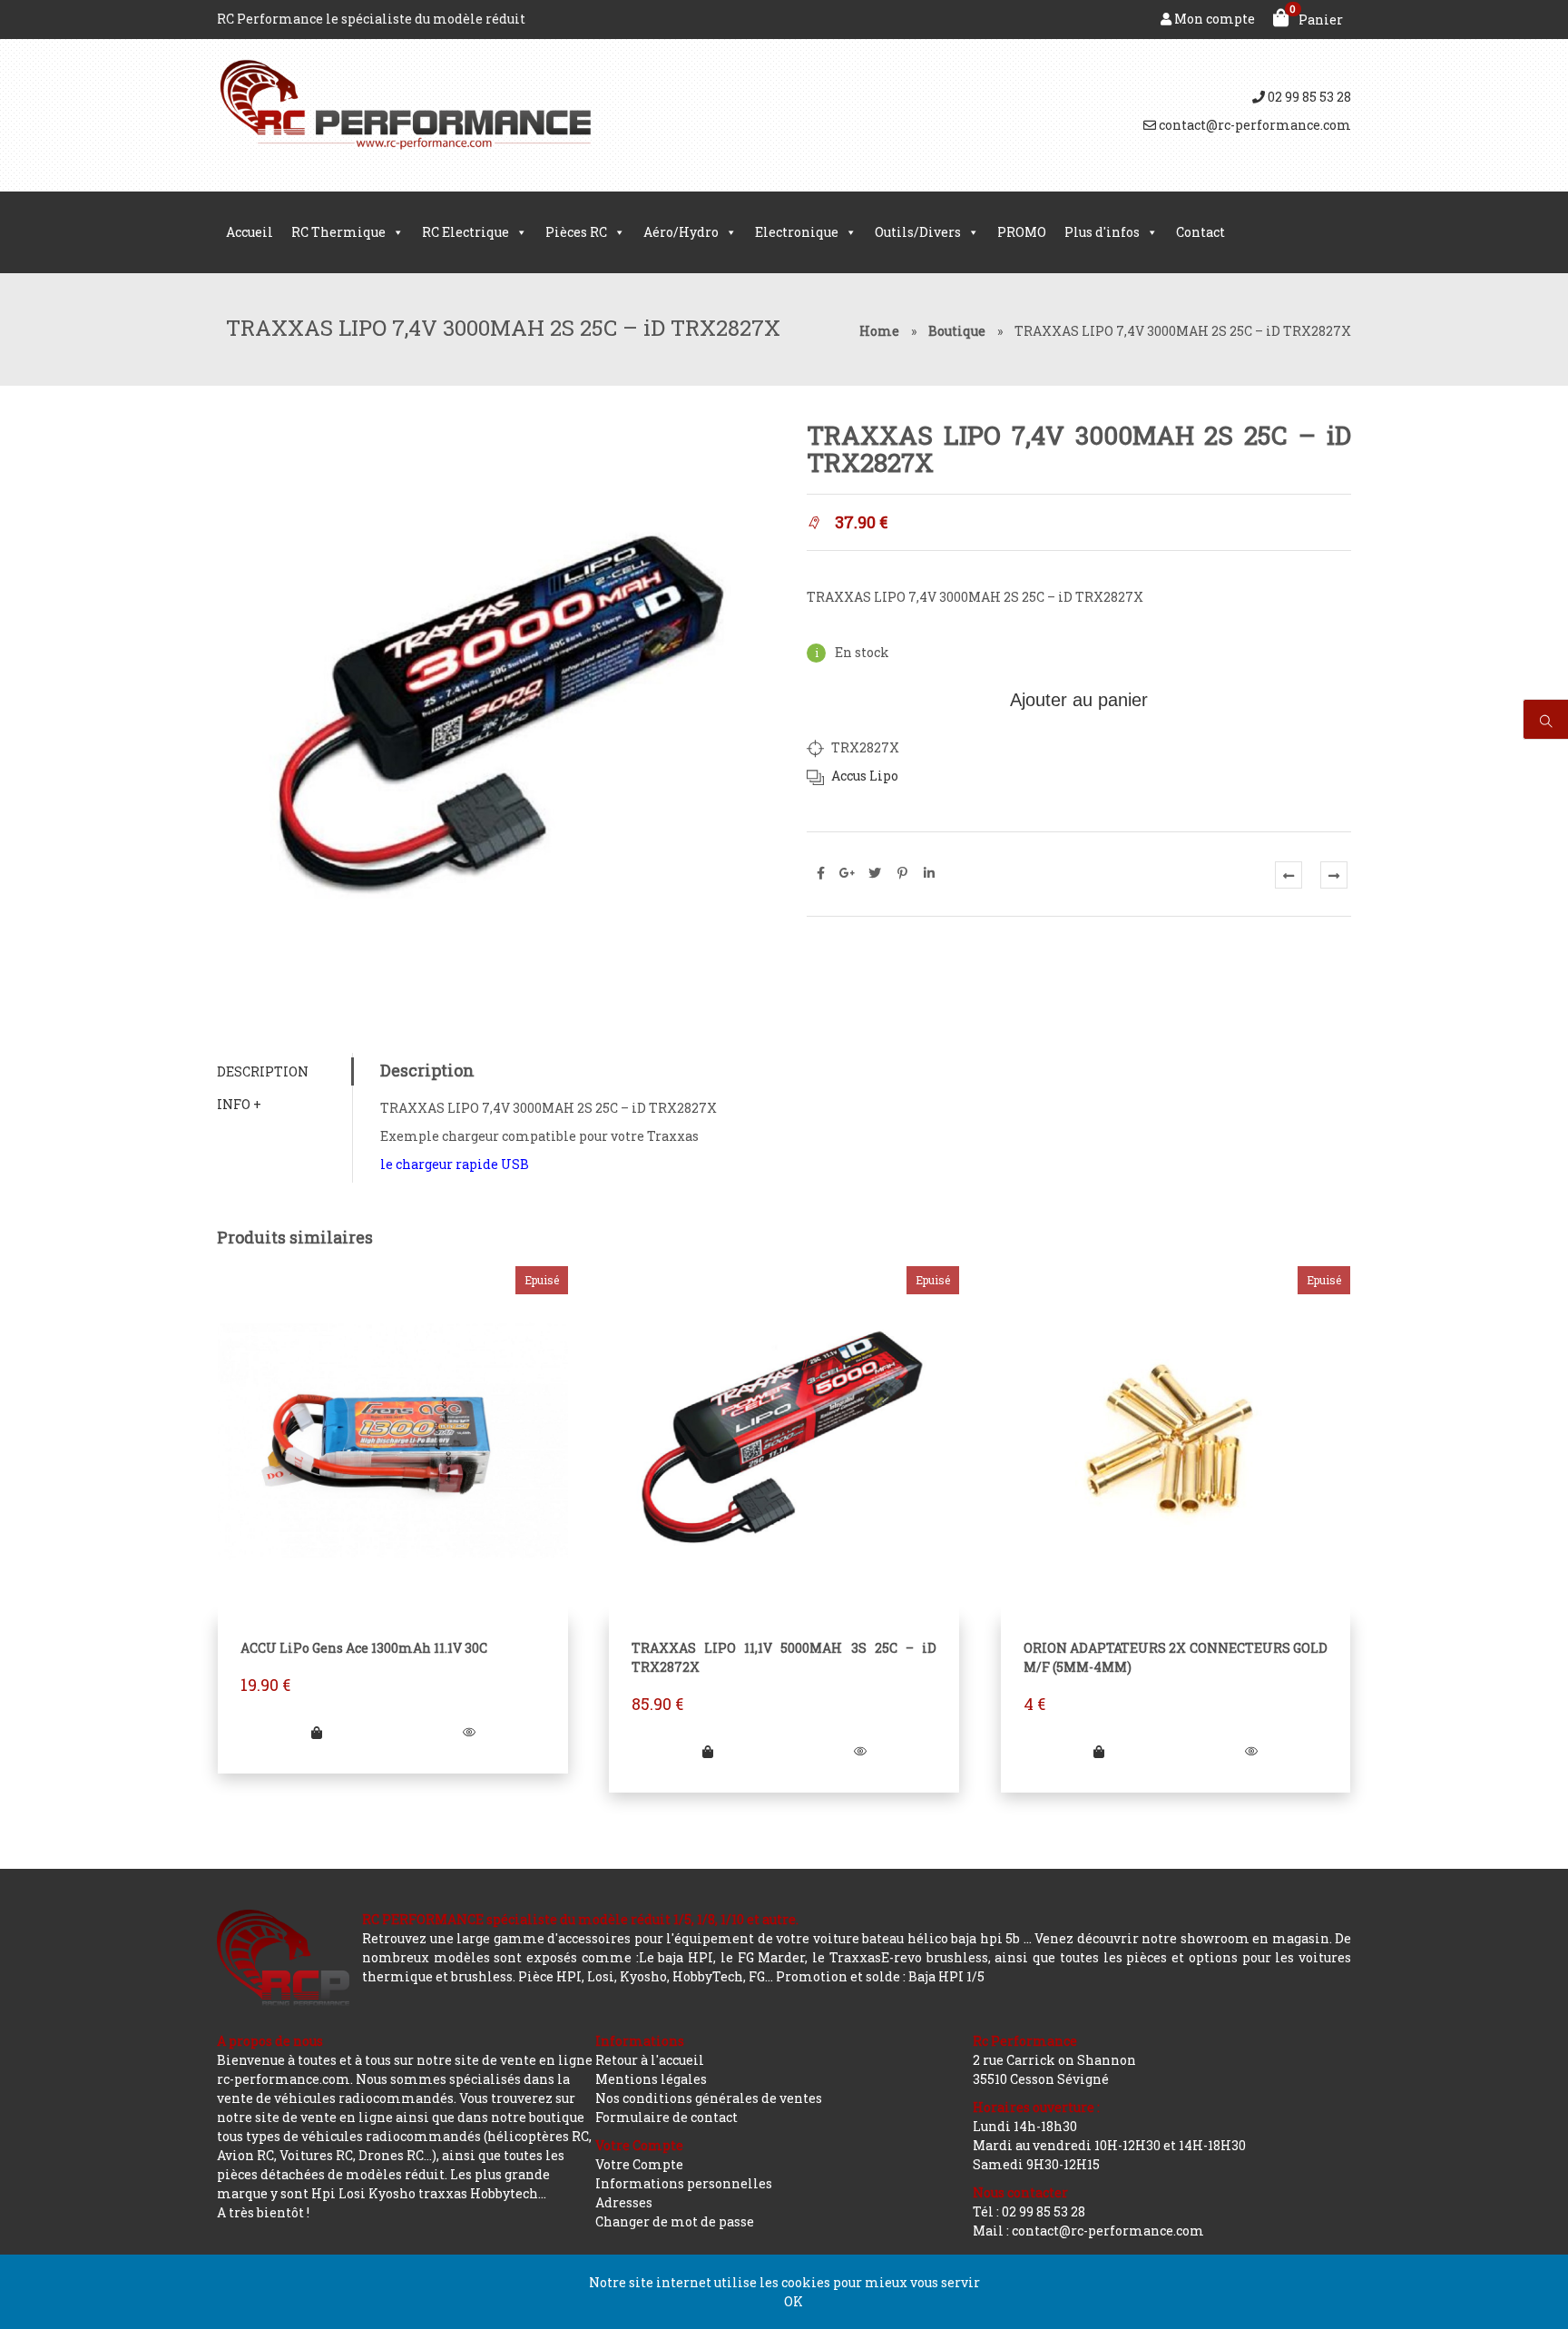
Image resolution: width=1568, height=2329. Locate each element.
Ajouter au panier (1079, 700)
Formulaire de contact (666, 2117)
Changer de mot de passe (675, 2221)
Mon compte (1213, 19)
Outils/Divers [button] (918, 232)
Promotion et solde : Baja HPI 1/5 (880, 1976)
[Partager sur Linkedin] (929, 873)
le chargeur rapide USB (455, 1164)
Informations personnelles (684, 2183)
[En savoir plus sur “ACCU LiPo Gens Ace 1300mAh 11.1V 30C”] (317, 1732)
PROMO (1022, 232)
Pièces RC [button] (576, 232)
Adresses (624, 2202)
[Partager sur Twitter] (875, 873)
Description (263, 1071)
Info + (239, 1104)
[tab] (284, 1071)
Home (879, 331)
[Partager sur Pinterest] (902, 873)
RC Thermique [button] (338, 232)
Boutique (957, 331)
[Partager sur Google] (848, 873)
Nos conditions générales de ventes (709, 2098)
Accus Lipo (865, 776)
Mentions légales (651, 2079)
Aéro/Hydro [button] (681, 232)
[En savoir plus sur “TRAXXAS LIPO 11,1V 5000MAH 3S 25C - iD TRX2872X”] (708, 1751)
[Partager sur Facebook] (820, 873)
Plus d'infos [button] (1102, 232)
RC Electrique (465, 232)
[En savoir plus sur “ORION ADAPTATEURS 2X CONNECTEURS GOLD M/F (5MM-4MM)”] (1099, 1751)
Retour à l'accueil (650, 2060)
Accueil (250, 232)
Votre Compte (639, 2164)
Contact (1200, 232)
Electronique (797, 232)
